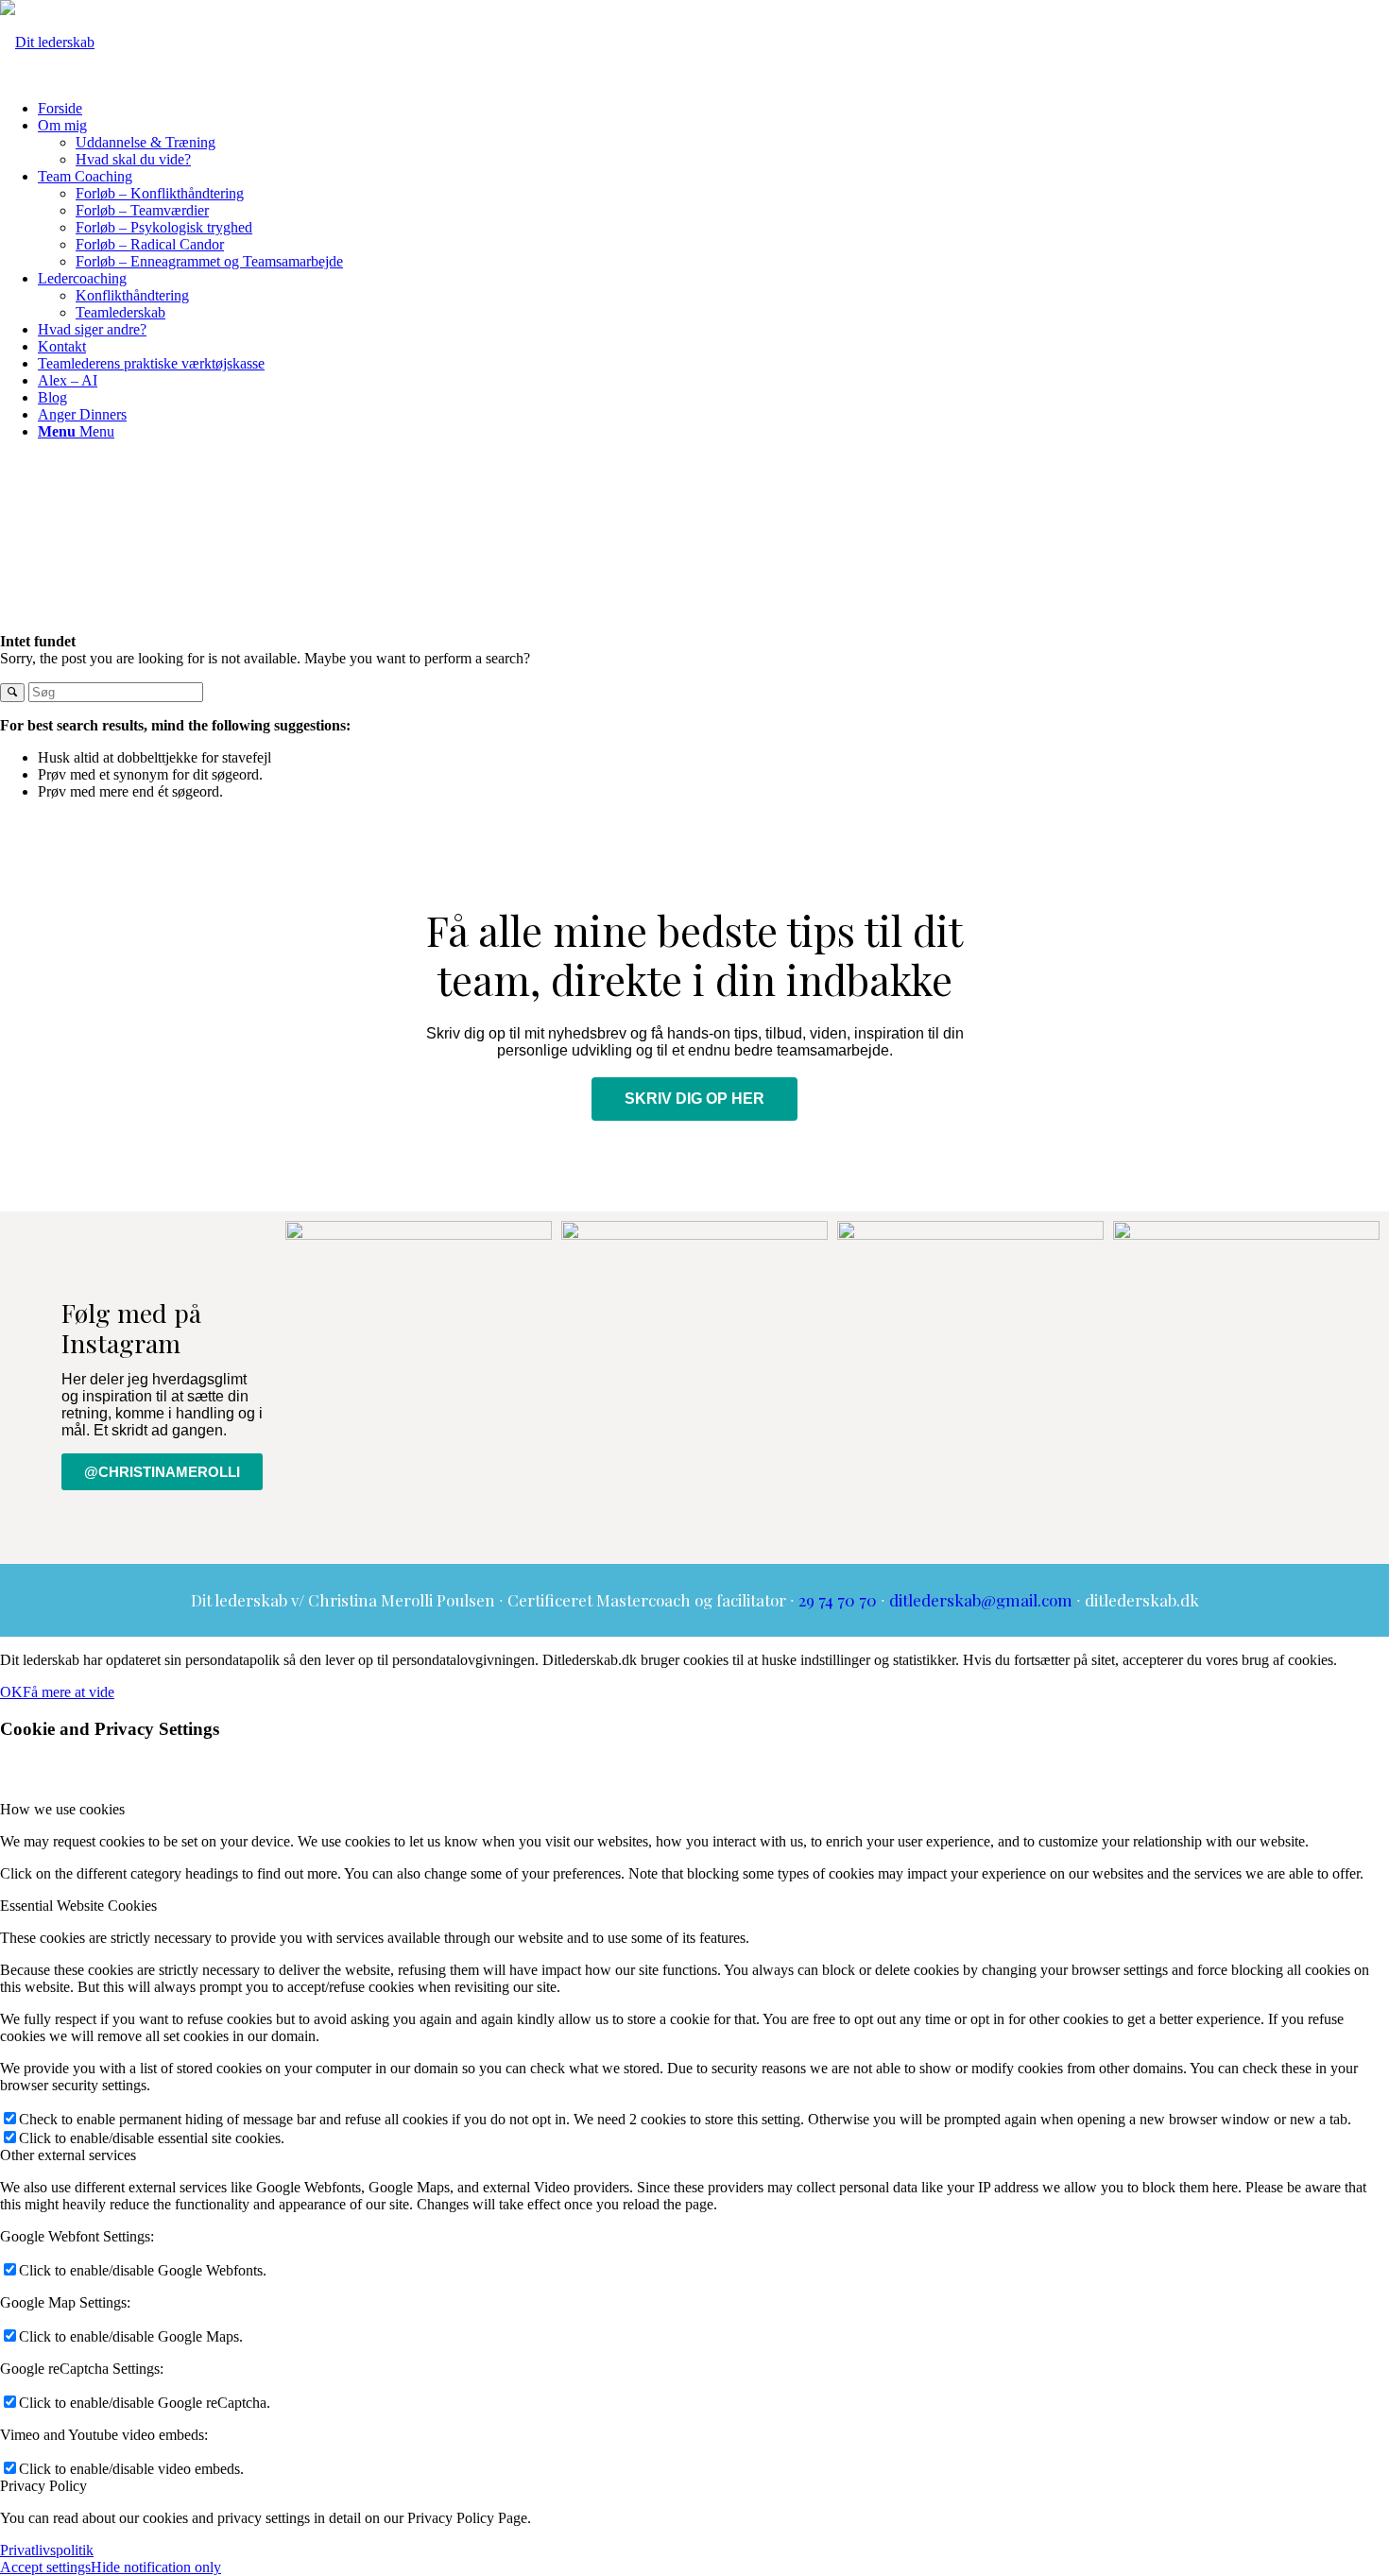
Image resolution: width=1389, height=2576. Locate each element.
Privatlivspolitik (47, 2550)
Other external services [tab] (68, 2155)
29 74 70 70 (838, 1600)
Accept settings (45, 2567)
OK (11, 1692)
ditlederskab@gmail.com (981, 1600)
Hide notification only (156, 2567)
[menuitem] (713, 109)
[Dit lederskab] (47, 42)
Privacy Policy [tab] (43, 2486)
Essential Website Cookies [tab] (78, 1906)
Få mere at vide (69, 1692)
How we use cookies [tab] (62, 1809)
